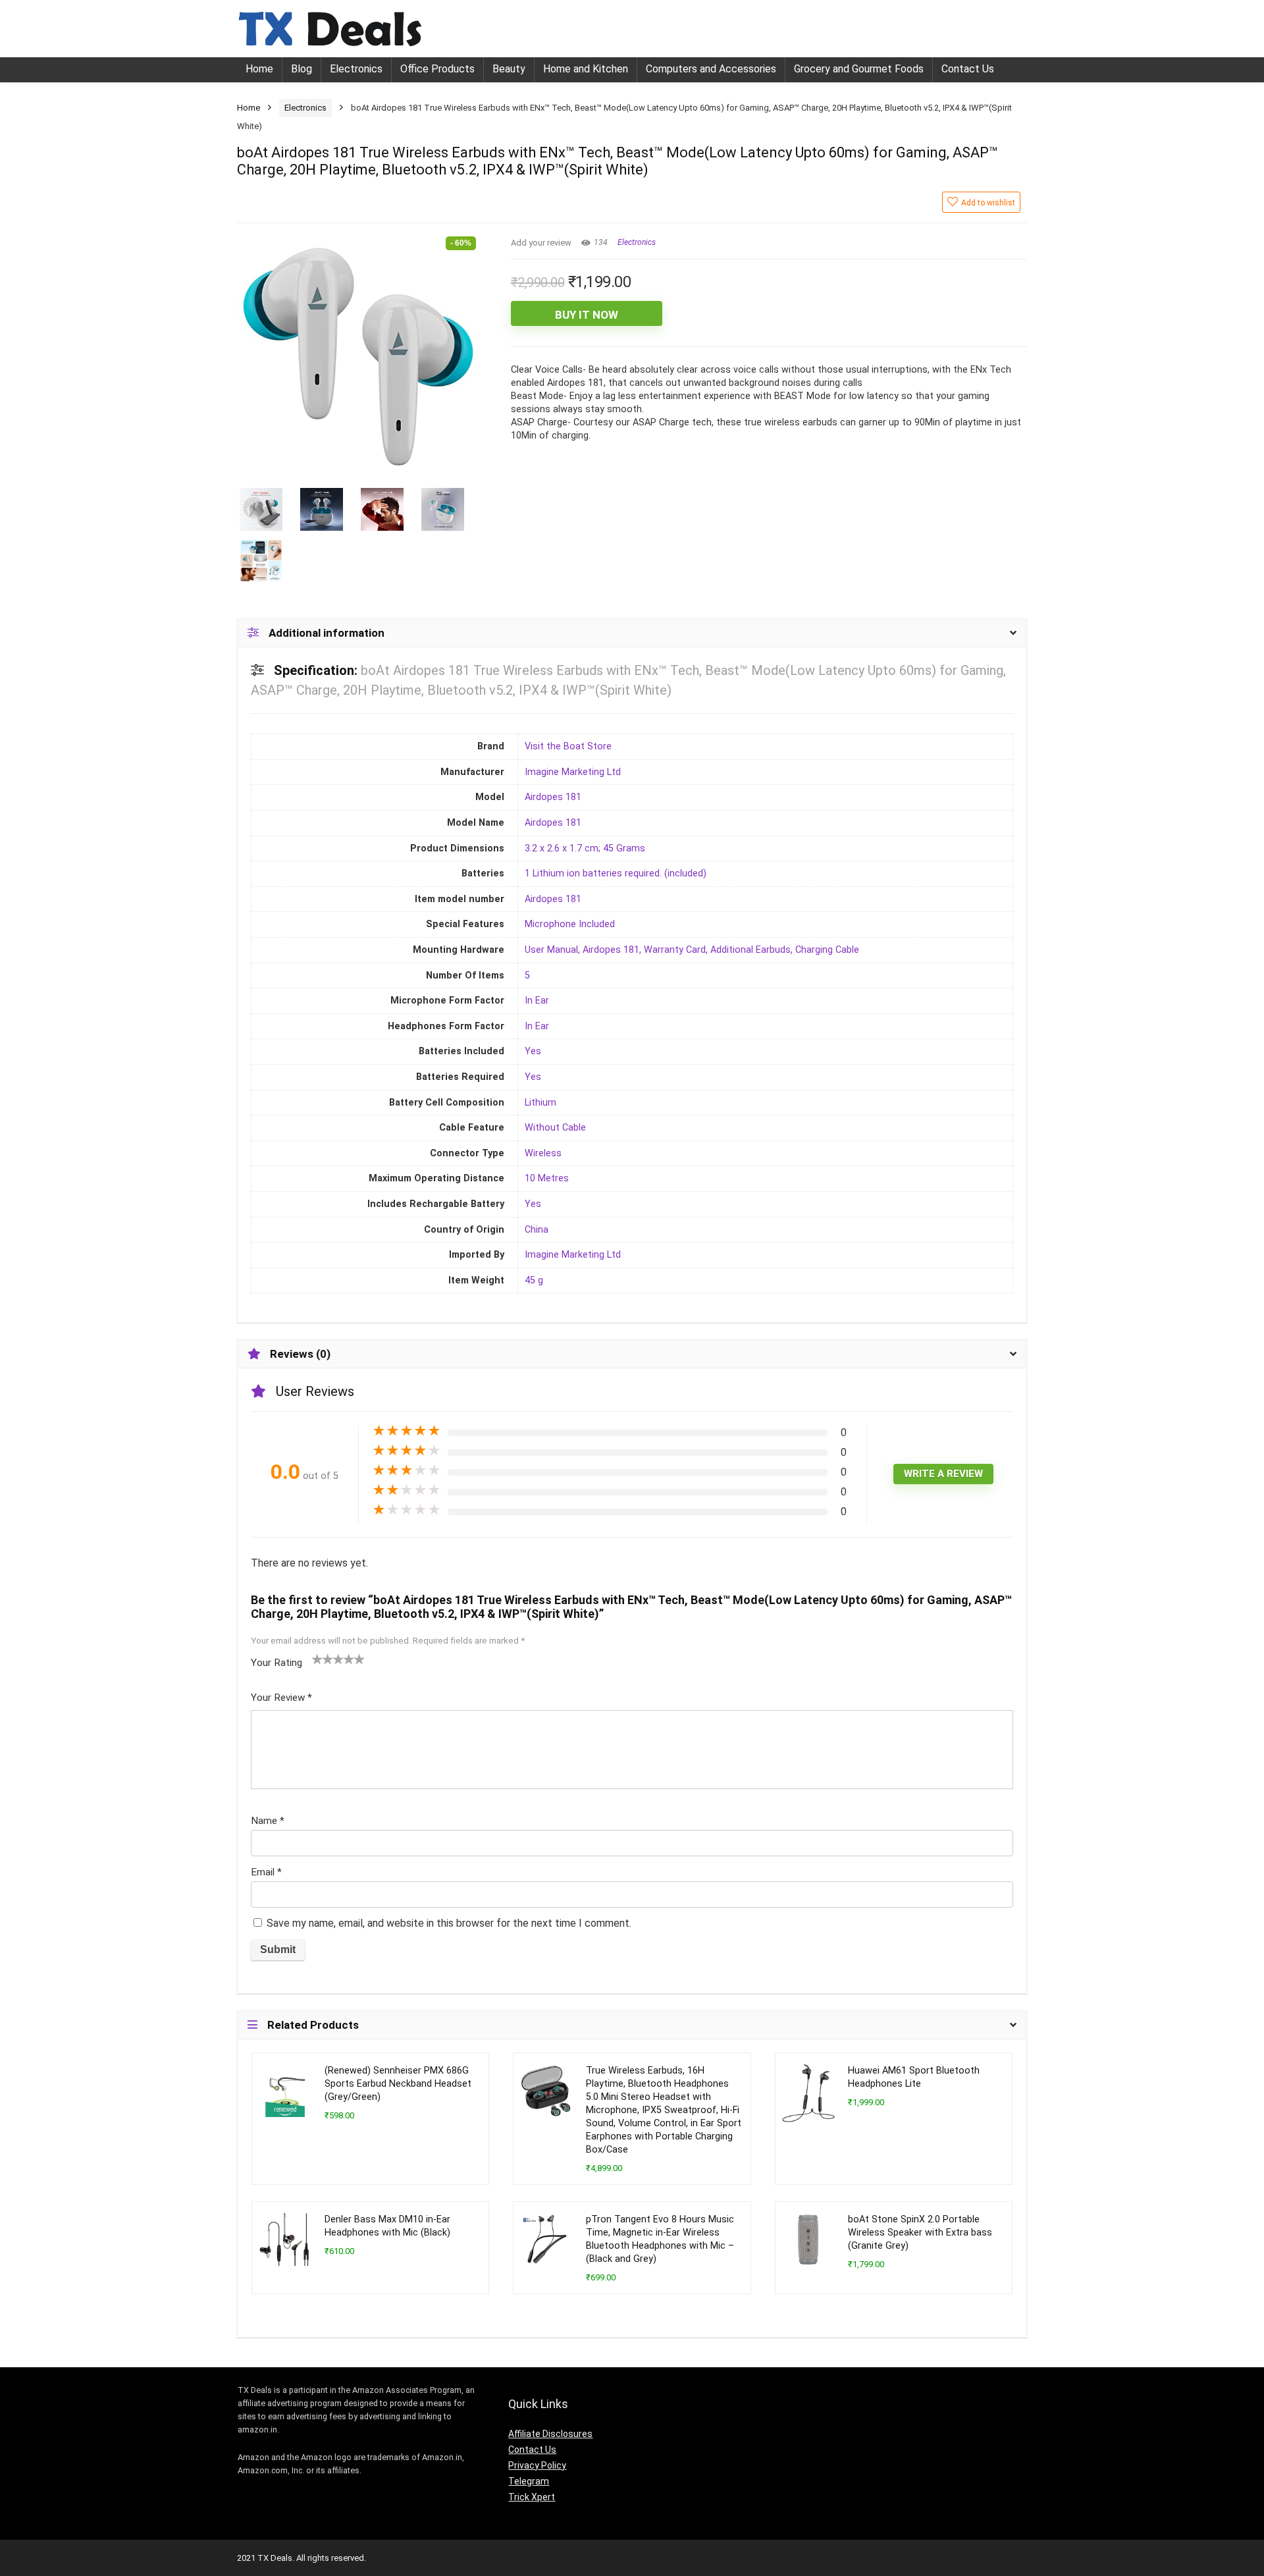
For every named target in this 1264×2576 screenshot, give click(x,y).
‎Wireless (543, 1153)
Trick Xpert (532, 2497)
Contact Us (968, 69)
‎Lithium (540, 1103)
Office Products (437, 69)
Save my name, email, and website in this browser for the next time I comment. (449, 1923)
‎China (537, 1230)
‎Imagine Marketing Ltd (573, 772)
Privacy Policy (537, 2465)
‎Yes (533, 1051)
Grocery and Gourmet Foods (859, 69)
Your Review (281, 1698)
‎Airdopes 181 (553, 797)
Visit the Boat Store (568, 746)
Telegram (529, 2481)
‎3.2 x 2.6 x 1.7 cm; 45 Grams (585, 848)
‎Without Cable (555, 1128)
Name (268, 1821)
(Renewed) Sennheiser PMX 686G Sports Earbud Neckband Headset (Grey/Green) (398, 2084)
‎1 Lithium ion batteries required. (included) (616, 873)
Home (259, 69)
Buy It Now (587, 315)
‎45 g (534, 1280)
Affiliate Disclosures (550, 2434)
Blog (302, 69)
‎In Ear (537, 1001)
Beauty (509, 69)
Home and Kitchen (586, 69)
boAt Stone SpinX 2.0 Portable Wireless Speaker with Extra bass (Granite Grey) (920, 2233)
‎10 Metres (547, 1178)
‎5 (527, 976)
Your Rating (276, 1663)
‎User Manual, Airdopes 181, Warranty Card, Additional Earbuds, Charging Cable (692, 950)
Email (266, 1872)
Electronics (356, 69)
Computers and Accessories (711, 69)
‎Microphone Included (570, 924)
